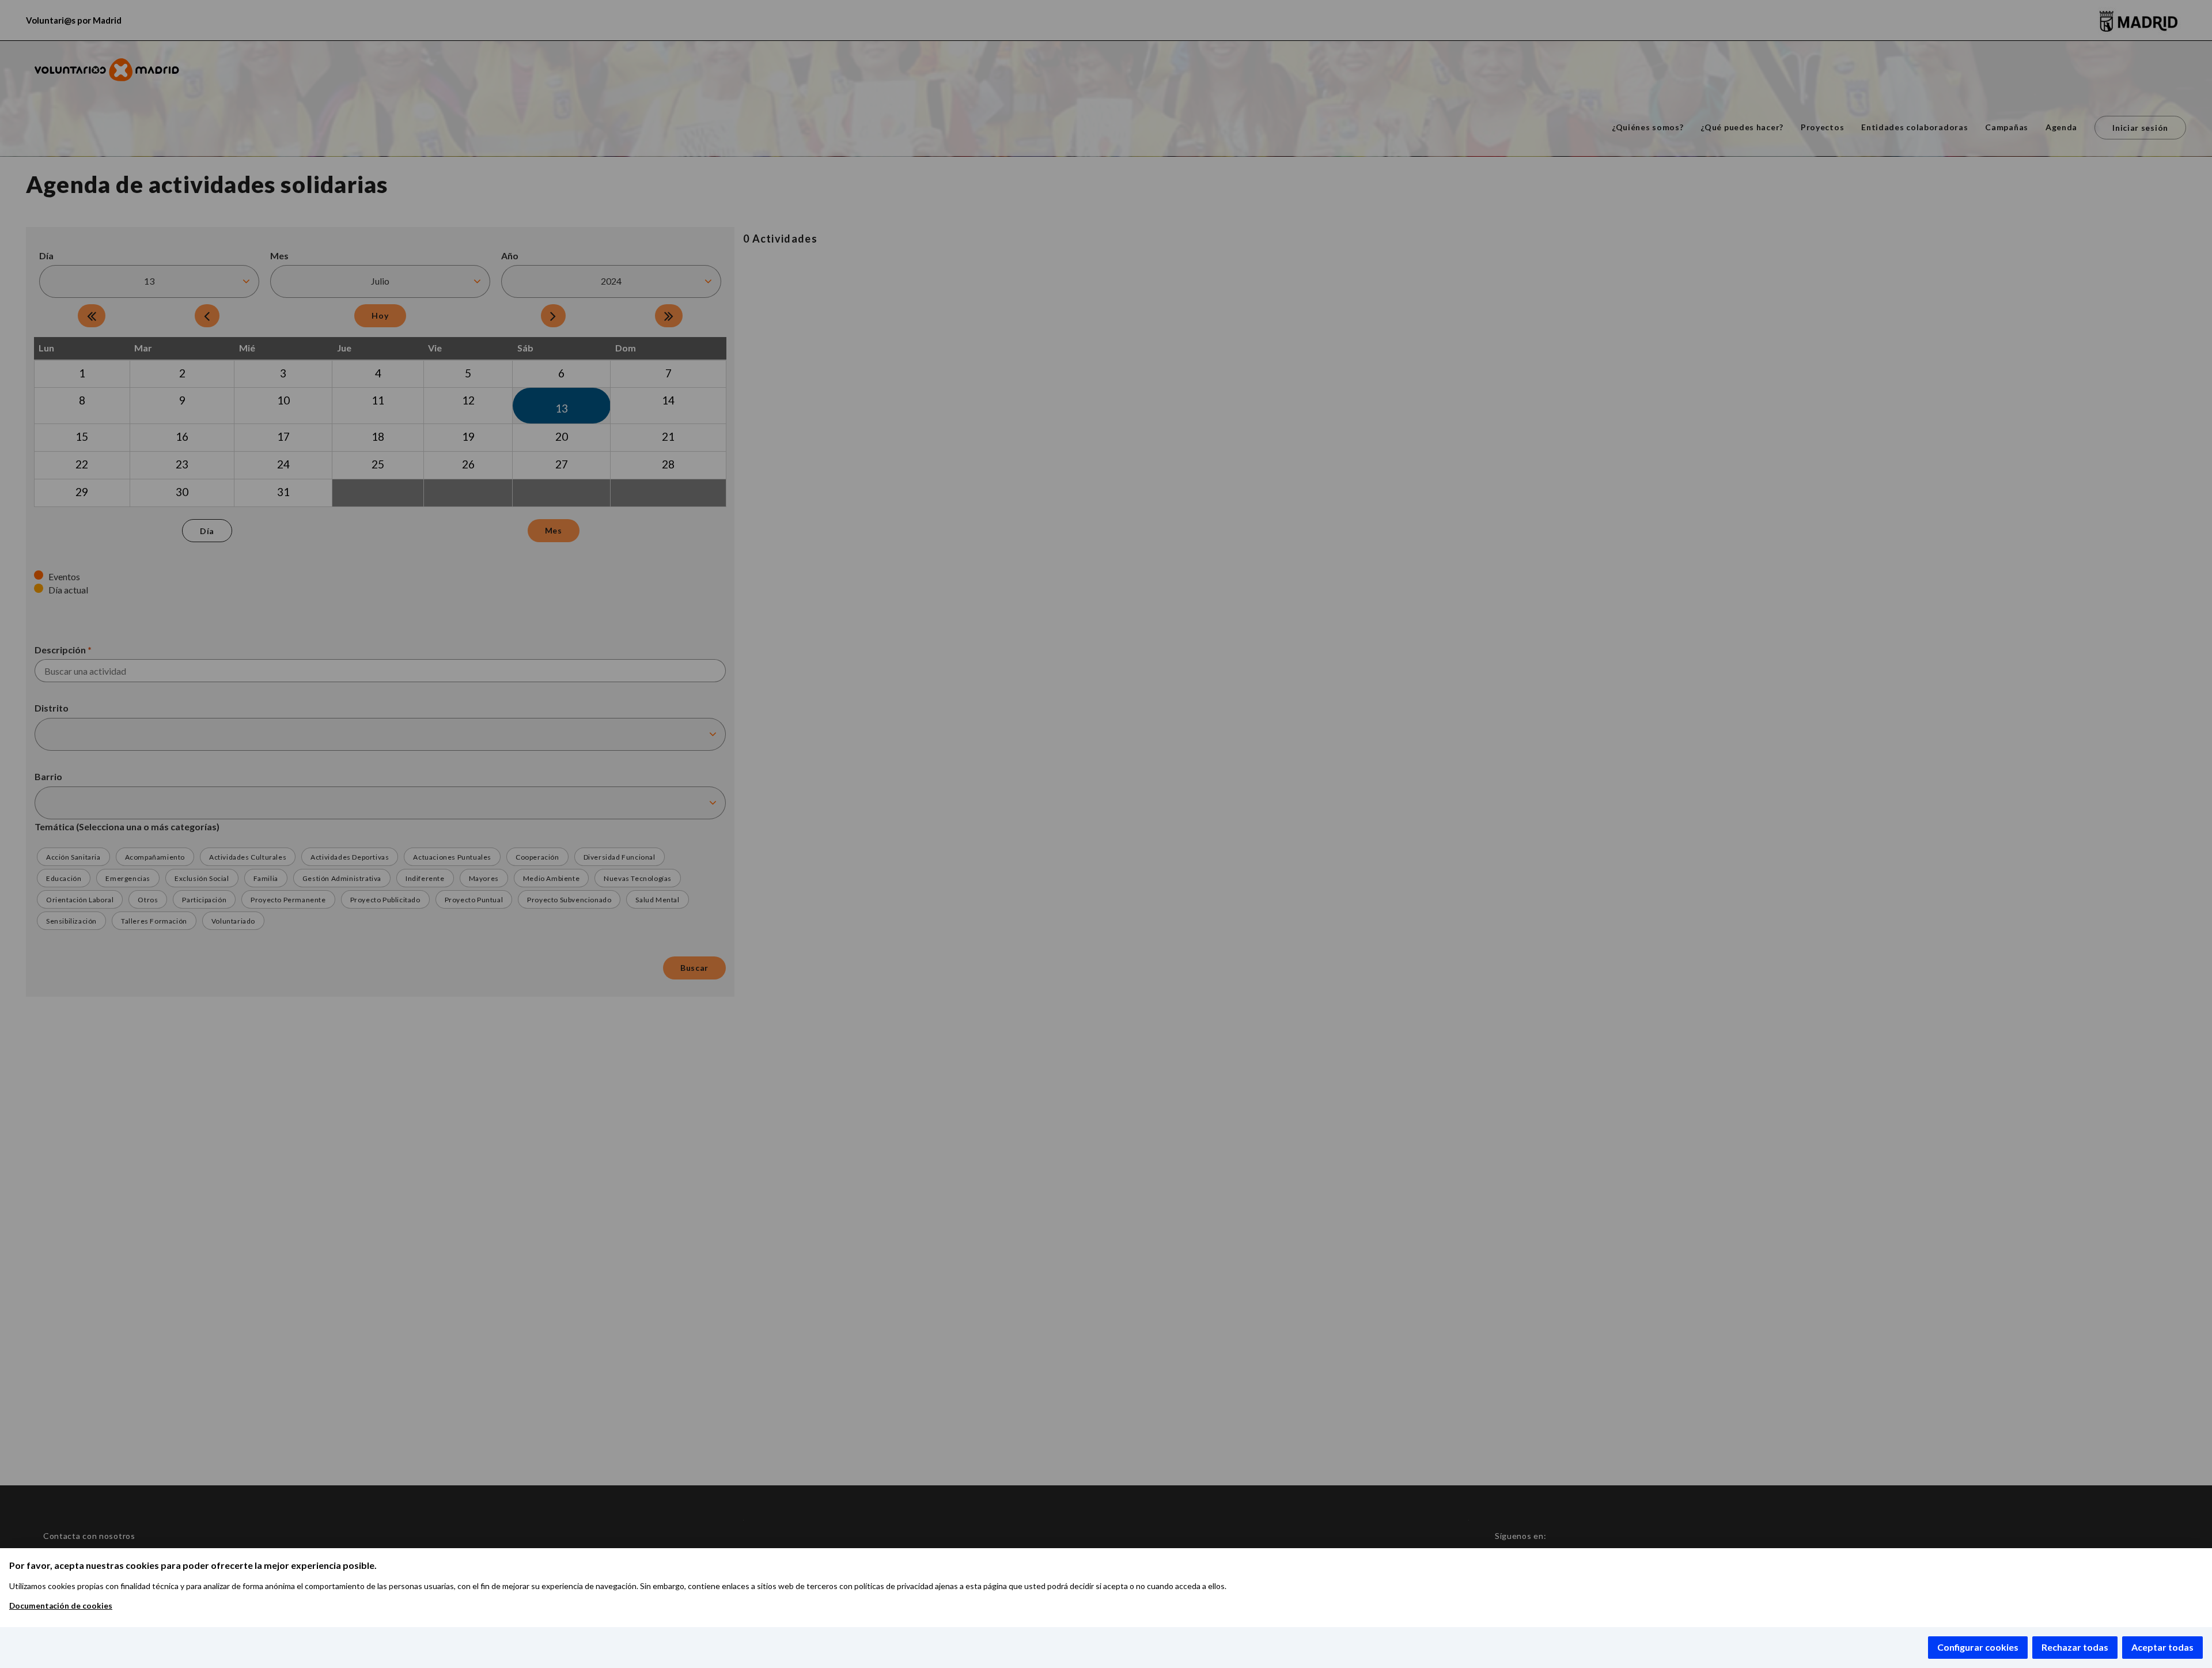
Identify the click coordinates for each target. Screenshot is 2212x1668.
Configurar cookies (1978, 1647)
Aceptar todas (2162, 1647)
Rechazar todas (2075, 1647)
